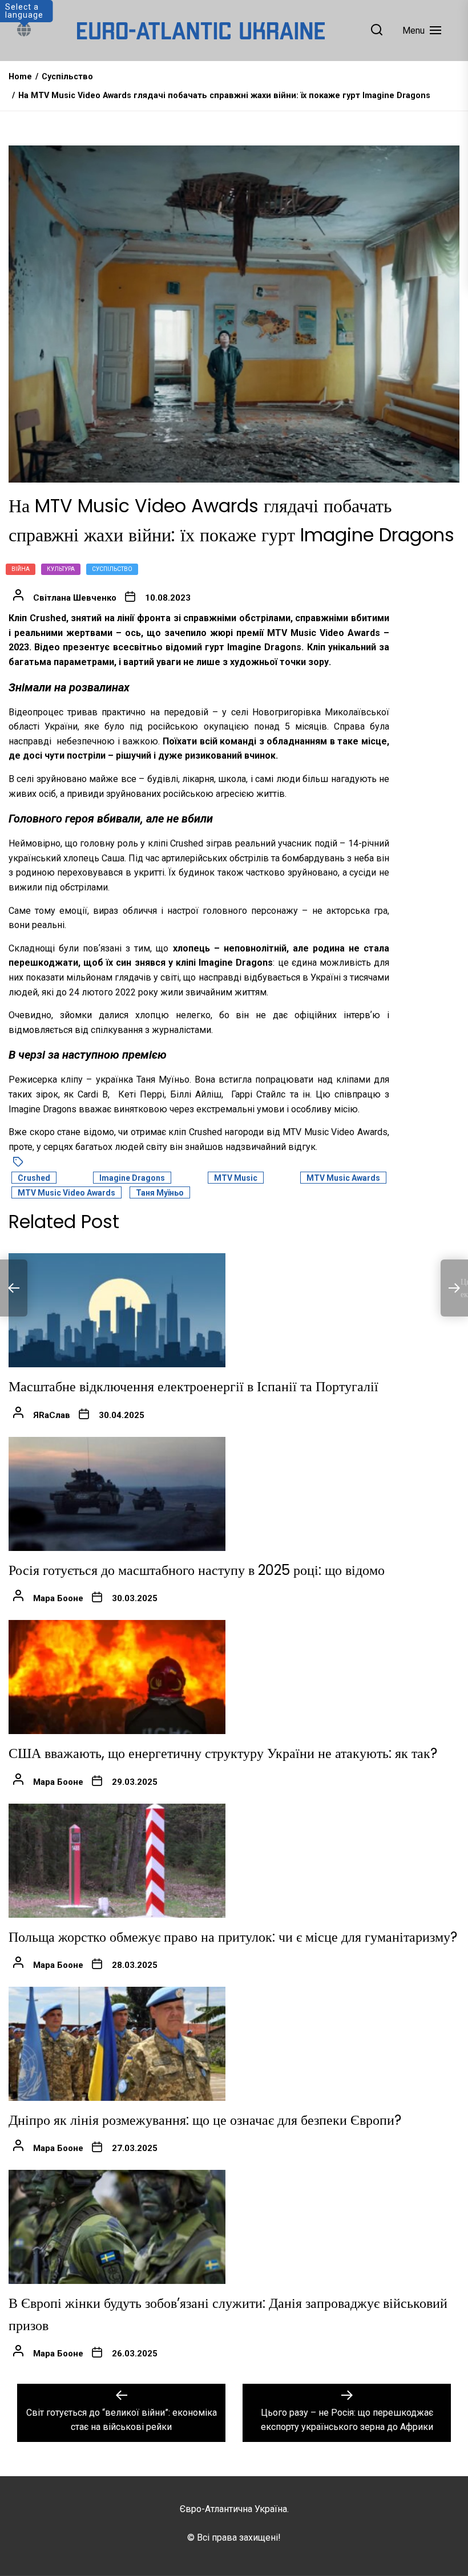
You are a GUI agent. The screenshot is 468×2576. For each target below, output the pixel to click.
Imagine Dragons (132, 1178)
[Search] (377, 31)
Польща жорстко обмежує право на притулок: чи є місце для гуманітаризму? (233, 1937)
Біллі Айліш (196, 1094)
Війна (21, 569)
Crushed (34, 1178)
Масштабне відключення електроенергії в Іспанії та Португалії (193, 1386)
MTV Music (236, 1178)
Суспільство (112, 569)
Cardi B (93, 1094)
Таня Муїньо (160, 1193)
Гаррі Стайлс (258, 1094)
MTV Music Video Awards (66, 1193)
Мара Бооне (58, 1598)
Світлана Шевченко (75, 598)
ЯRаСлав (52, 1415)
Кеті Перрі (141, 1094)
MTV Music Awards (343, 1178)
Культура (61, 569)
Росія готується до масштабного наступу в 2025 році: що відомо (197, 1570)
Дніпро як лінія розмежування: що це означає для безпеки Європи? (205, 2120)
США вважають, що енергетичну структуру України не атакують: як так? (223, 1753)
